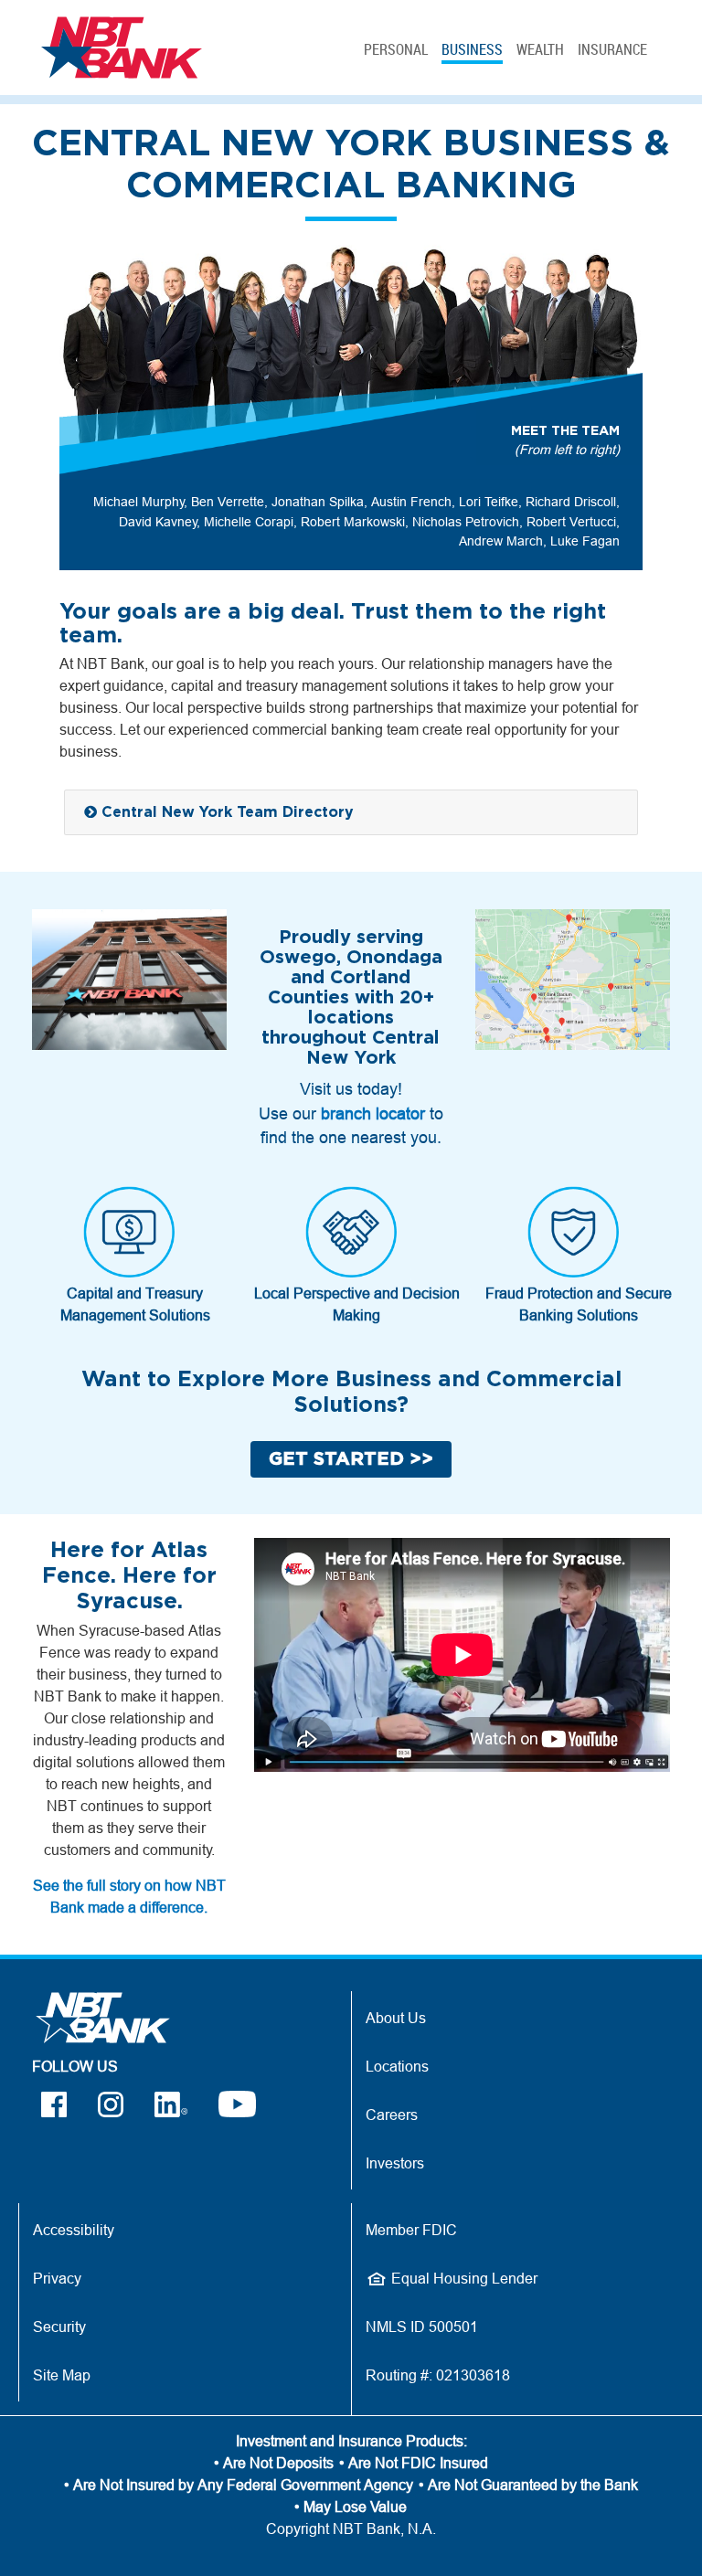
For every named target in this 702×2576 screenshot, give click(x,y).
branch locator (373, 1113)
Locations (397, 2066)
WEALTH (540, 49)
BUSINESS (472, 49)
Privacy (57, 2278)
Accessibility (74, 2230)
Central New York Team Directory (225, 812)
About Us (396, 2018)
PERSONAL (396, 49)
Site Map (62, 2375)
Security (59, 2327)
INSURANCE (612, 49)
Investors (395, 2163)
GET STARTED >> (351, 1459)
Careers (392, 2115)
